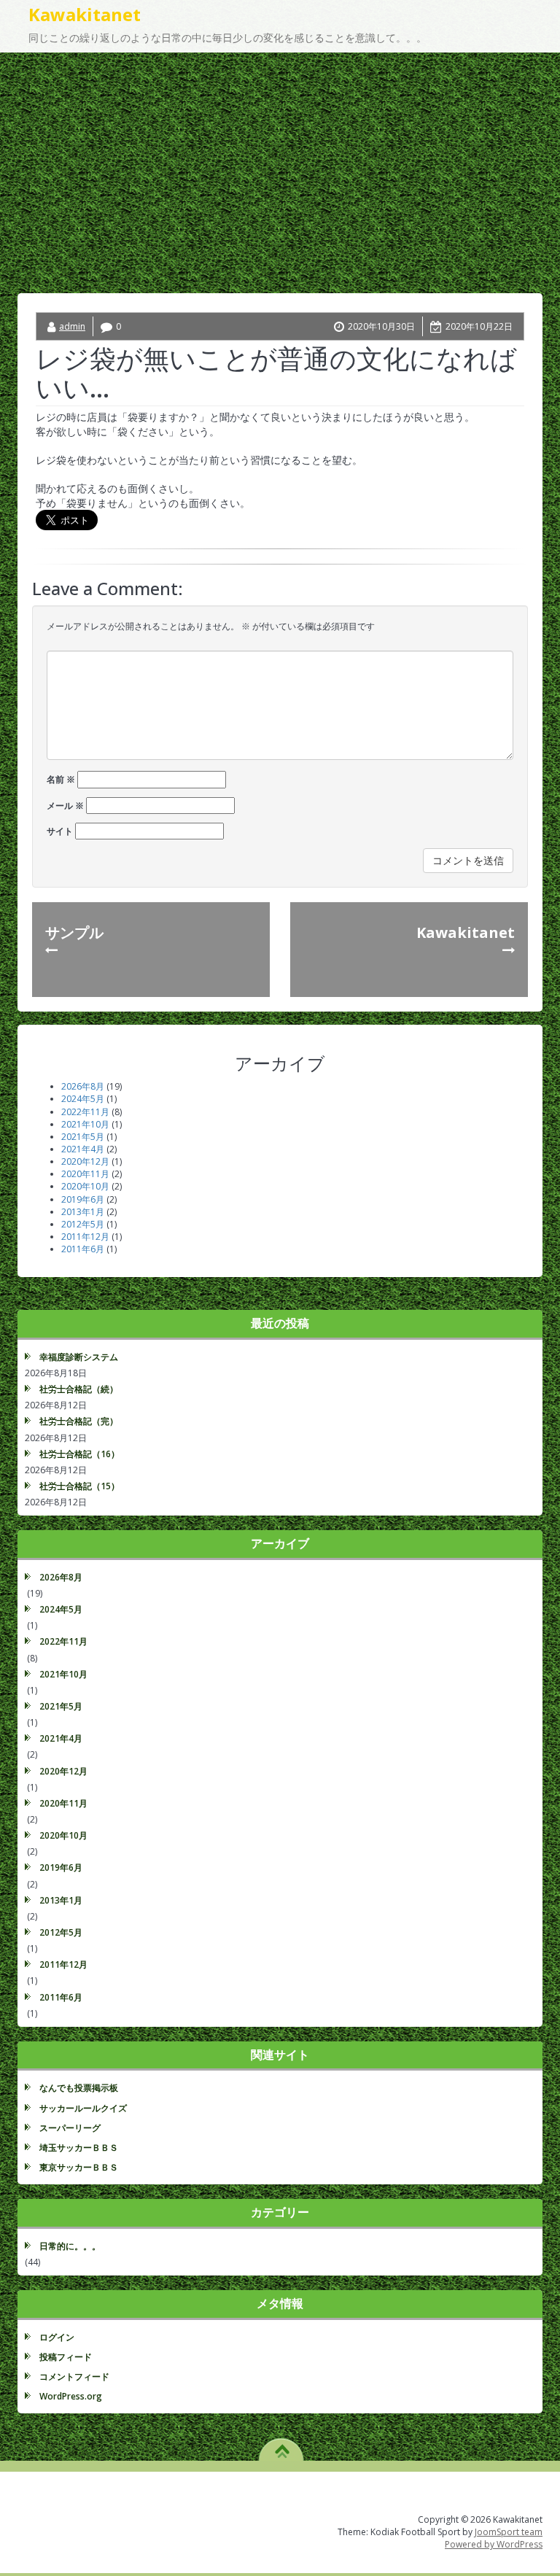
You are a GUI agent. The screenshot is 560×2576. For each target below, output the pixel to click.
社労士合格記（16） (79, 1454)
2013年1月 (83, 1212)
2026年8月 (83, 1086)
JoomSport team (509, 2532)
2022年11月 (85, 1112)
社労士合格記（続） (79, 1389)
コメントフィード (74, 2377)
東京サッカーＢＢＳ (79, 2167)
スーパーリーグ (70, 2128)
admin (72, 326)
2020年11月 (85, 1174)
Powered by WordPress (494, 2544)
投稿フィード (66, 2357)
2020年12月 (85, 1161)
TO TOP (282, 2446)
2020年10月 (85, 1186)
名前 (61, 779)
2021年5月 (83, 1137)
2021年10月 (85, 1124)
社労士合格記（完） (79, 1421)
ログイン (57, 2337)
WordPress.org (71, 2396)
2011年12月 (85, 1237)
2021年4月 (83, 1149)
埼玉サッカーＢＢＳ (79, 2148)
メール (65, 806)
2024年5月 (83, 1099)
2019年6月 (83, 1199)
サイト (60, 831)
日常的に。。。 (70, 2246)
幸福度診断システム (79, 1357)
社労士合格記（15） (79, 1486)
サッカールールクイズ (83, 2108)
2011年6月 (83, 1249)
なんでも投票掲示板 (79, 2088)
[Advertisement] (280, 162)
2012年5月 (83, 1224)
